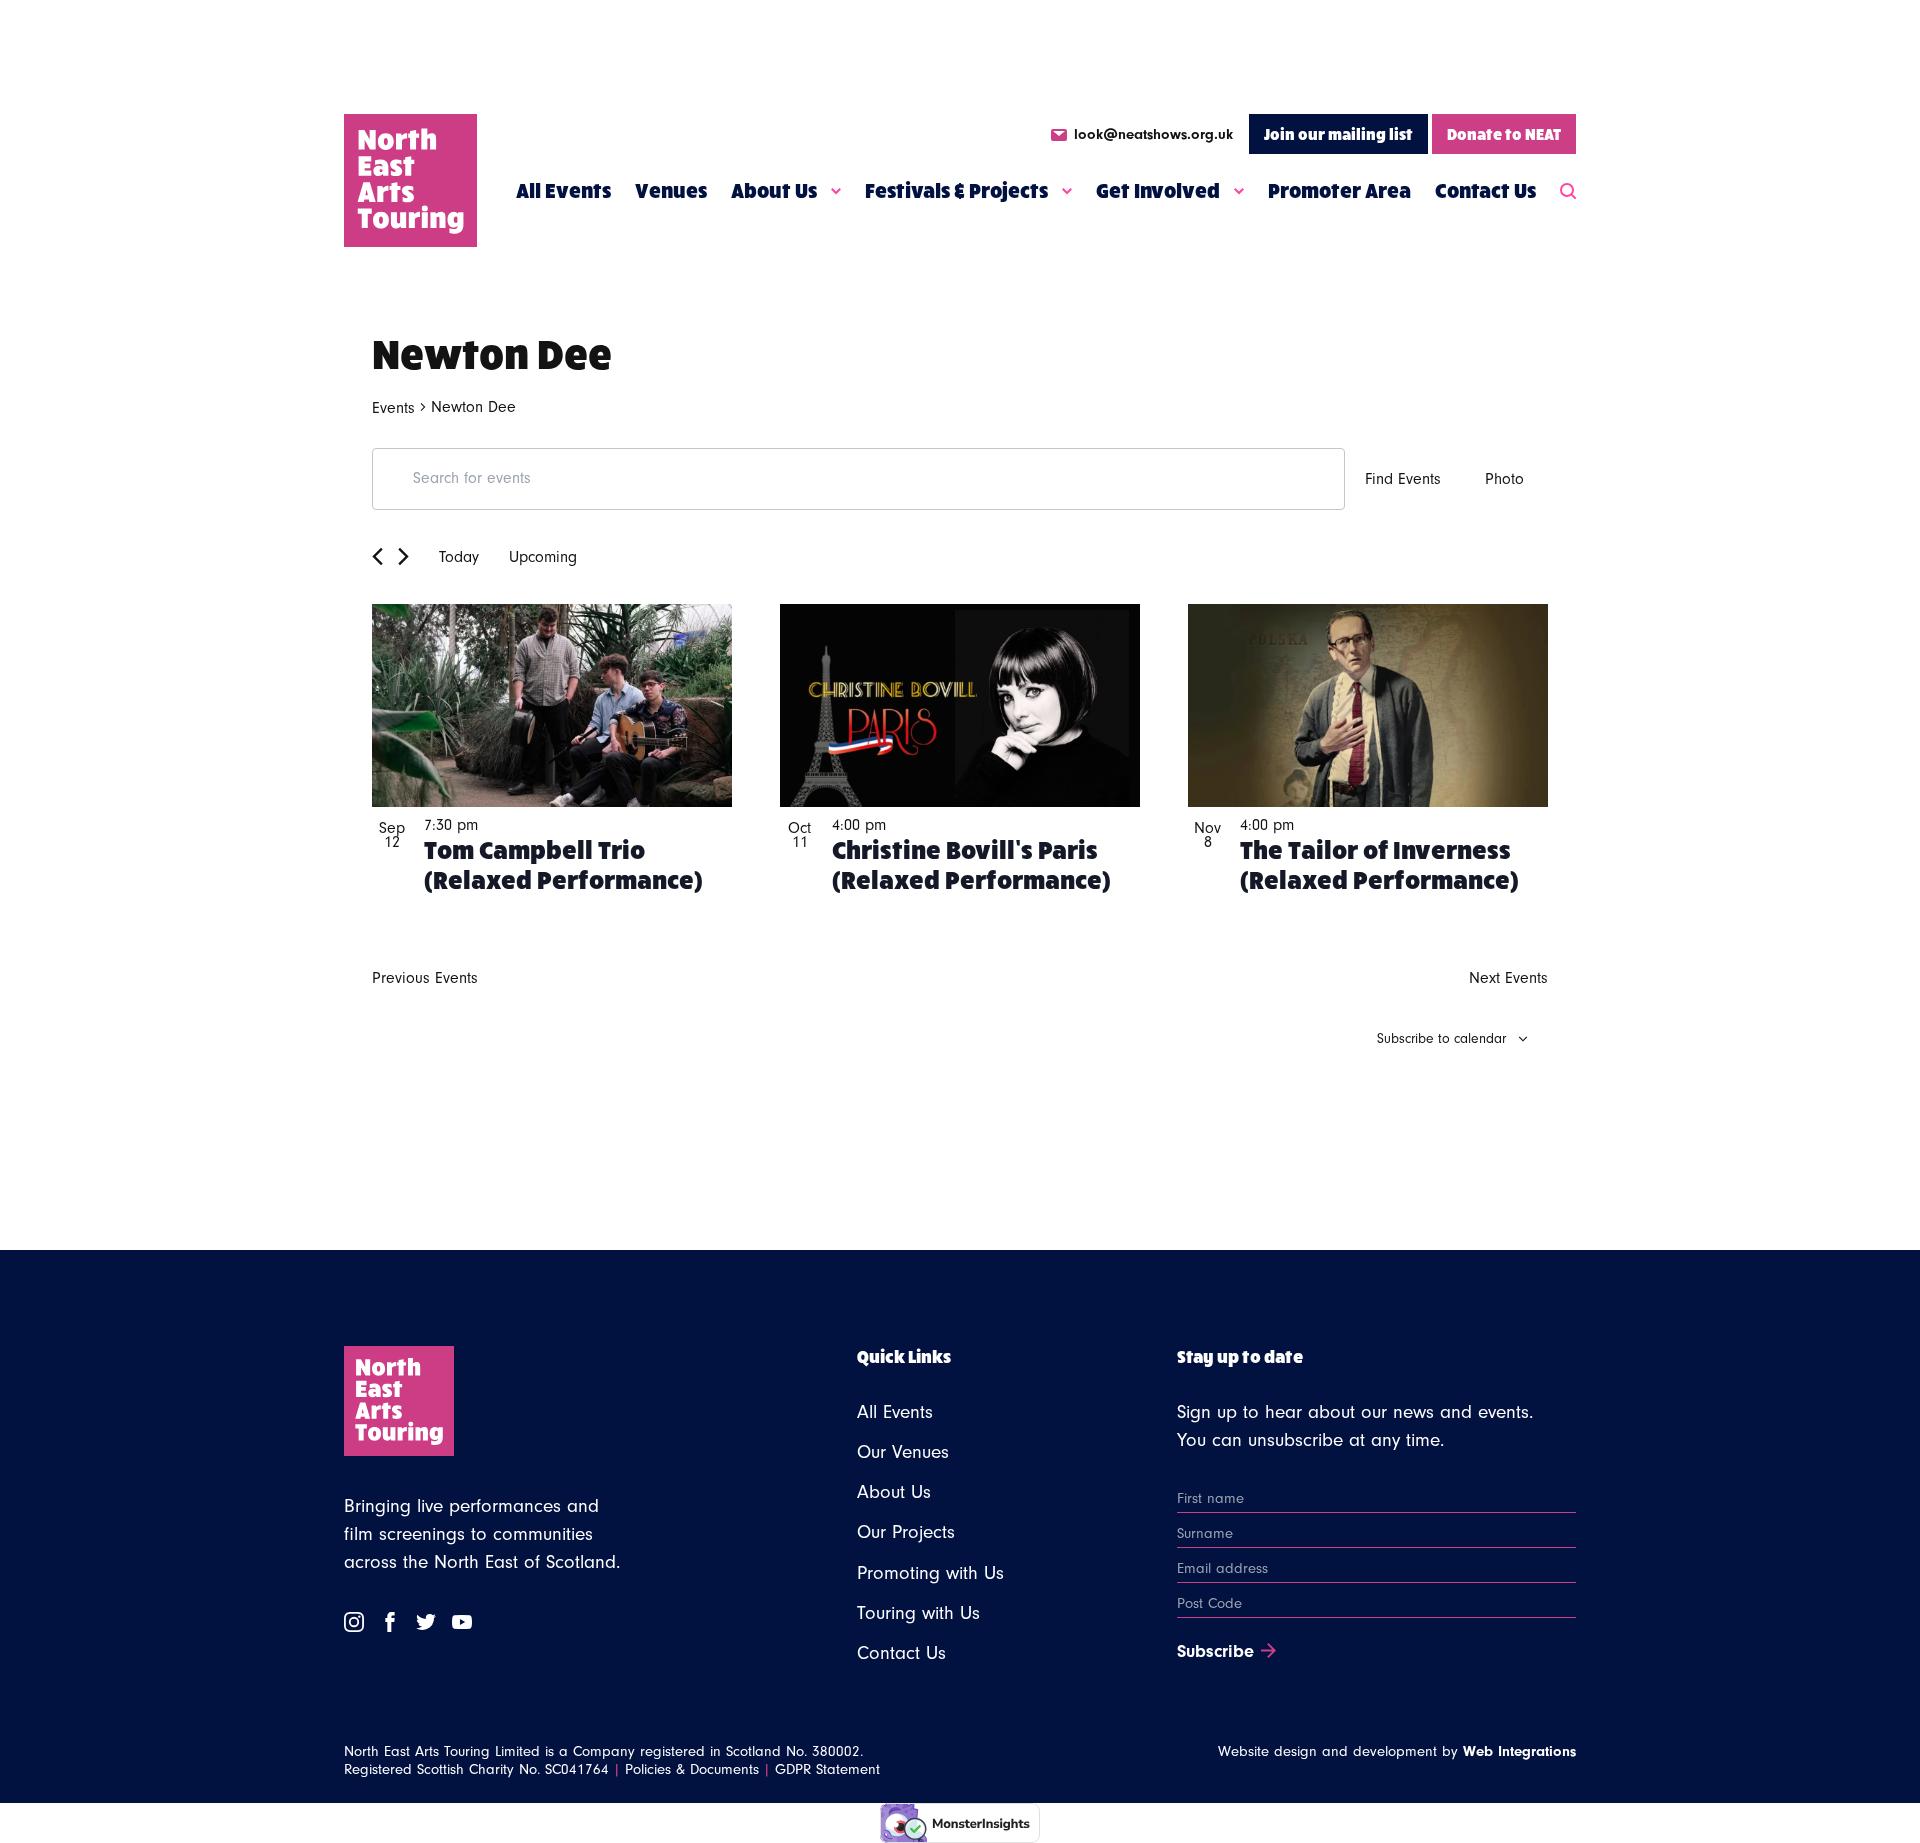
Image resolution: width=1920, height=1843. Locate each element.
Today (459, 557)
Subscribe (1215, 1652)
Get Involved (1158, 190)
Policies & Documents (692, 1769)
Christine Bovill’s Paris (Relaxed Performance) (971, 863)
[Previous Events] (377, 556)
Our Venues (903, 1452)
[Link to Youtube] (462, 1622)
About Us (774, 190)
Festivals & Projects (956, 190)
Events (393, 408)
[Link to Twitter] (426, 1622)
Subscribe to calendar (1441, 1039)
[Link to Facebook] (390, 1622)
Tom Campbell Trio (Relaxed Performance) (563, 863)
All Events (563, 190)
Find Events (1403, 479)
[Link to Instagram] (354, 1622)
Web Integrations (1519, 1751)
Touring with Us (918, 1613)
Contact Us (1485, 190)
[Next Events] (403, 556)
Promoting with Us (930, 1573)
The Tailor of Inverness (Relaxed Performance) (1379, 863)
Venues (671, 190)
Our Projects (906, 1532)
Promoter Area (1339, 190)
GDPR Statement (827, 1769)
